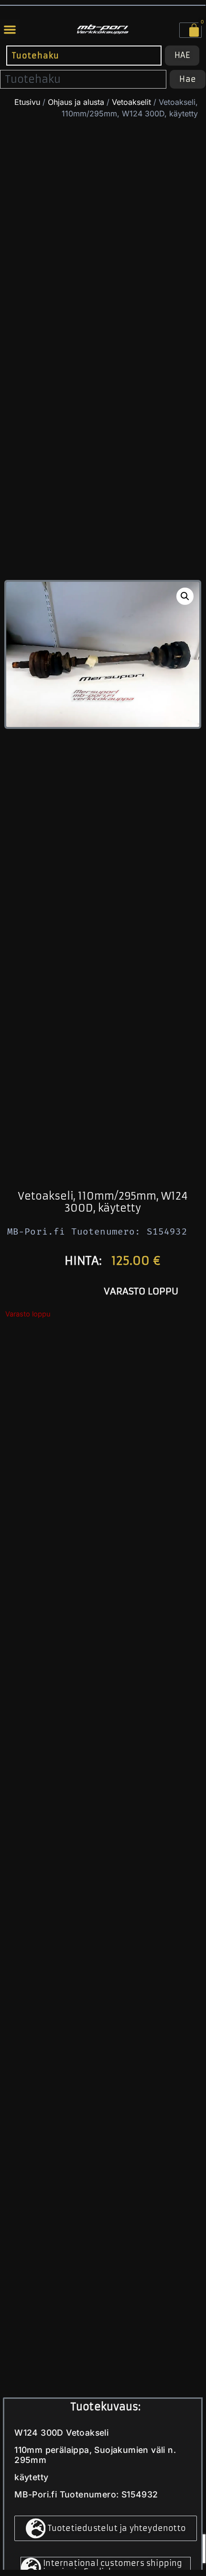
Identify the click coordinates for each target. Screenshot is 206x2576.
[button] (10, 29)
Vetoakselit (131, 102)
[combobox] (84, 55)
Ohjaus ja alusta (76, 102)
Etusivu (27, 102)
